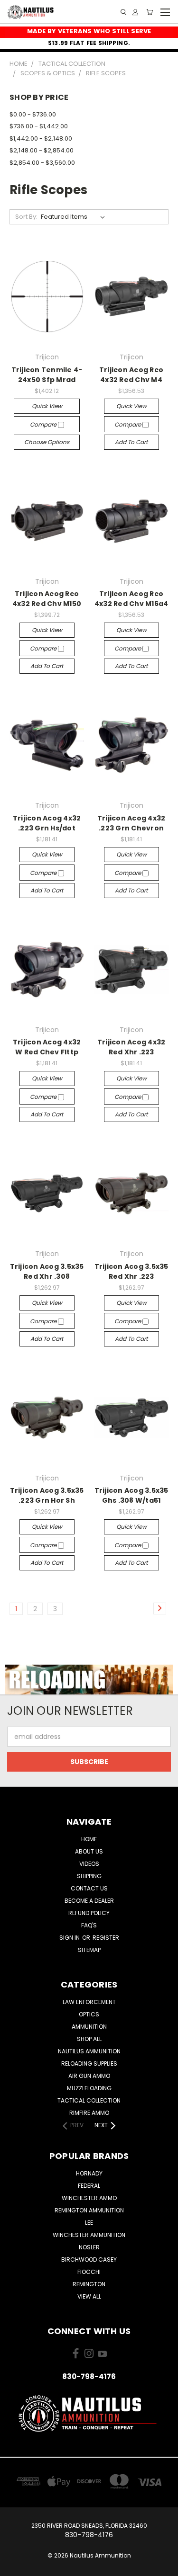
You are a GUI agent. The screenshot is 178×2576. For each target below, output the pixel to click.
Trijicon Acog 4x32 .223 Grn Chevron (131, 823)
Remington (89, 2284)
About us (89, 1851)
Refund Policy (89, 1913)
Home (89, 1839)
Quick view (47, 406)
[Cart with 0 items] (150, 12)
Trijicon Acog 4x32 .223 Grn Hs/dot (47, 823)
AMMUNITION (89, 2027)
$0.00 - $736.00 (33, 114)
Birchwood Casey (89, 2260)
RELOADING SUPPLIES (89, 2063)
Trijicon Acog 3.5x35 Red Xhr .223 (131, 1271)
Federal (89, 2186)
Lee (89, 2223)
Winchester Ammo (89, 2198)
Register (106, 1938)
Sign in (70, 1938)
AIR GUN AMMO (89, 2076)
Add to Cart (131, 442)
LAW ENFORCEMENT (89, 2002)
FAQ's (89, 1925)
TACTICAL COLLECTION (89, 2100)
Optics (89, 2014)
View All (89, 2296)
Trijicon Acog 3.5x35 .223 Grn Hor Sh (47, 1495)
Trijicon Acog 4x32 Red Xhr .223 (131, 1047)
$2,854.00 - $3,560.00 (42, 163)
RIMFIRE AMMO (89, 2113)
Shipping (89, 1876)
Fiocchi (89, 2272)
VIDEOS (89, 1864)
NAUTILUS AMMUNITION (89, 2051)
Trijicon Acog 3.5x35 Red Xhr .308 (47, 1271)
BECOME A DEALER (89, 1901)
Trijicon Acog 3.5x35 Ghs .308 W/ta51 (131, 1495)
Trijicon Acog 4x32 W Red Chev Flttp (47, 1047)
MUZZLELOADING (89, 2088)
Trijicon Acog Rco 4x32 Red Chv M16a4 (131, 599)
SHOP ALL (89, 2039)
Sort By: (26, 217)
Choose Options (47, 442)
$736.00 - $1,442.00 (39, 126)
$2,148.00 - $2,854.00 (42, 150)
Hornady (89, 2173)
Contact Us (89, 1888)
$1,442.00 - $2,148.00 (41, 138)
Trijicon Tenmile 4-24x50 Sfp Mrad (47, 375)
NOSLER (89, 2247)
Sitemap (89, 1950)
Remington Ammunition (89, 2210)
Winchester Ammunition (89, 2235)
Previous (15, 2567)
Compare (44, 424)
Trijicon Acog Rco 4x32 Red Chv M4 (131, 375)
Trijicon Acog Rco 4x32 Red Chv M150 (47, 599)
